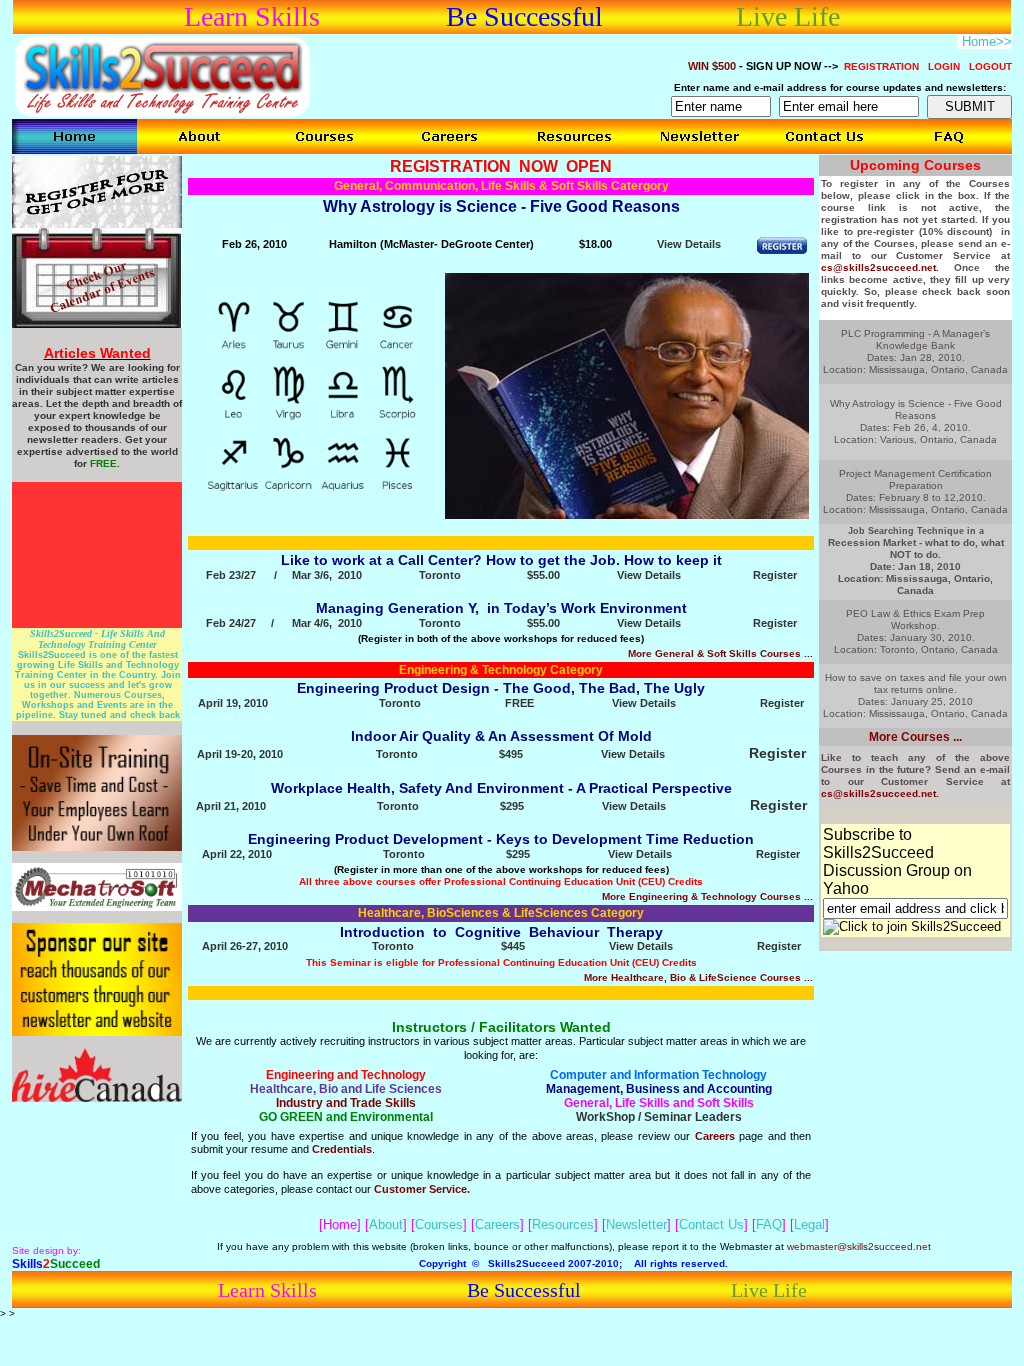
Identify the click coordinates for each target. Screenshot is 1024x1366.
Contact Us (711, 1224)
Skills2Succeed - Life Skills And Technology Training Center (97, 634)
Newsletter (636, 1224)
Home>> (987, 41)
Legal (809, 1224)
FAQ (769, 1224)
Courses (439, 1224)
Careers (497, 1224)
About (386, 1224)
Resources (563, 1224)
